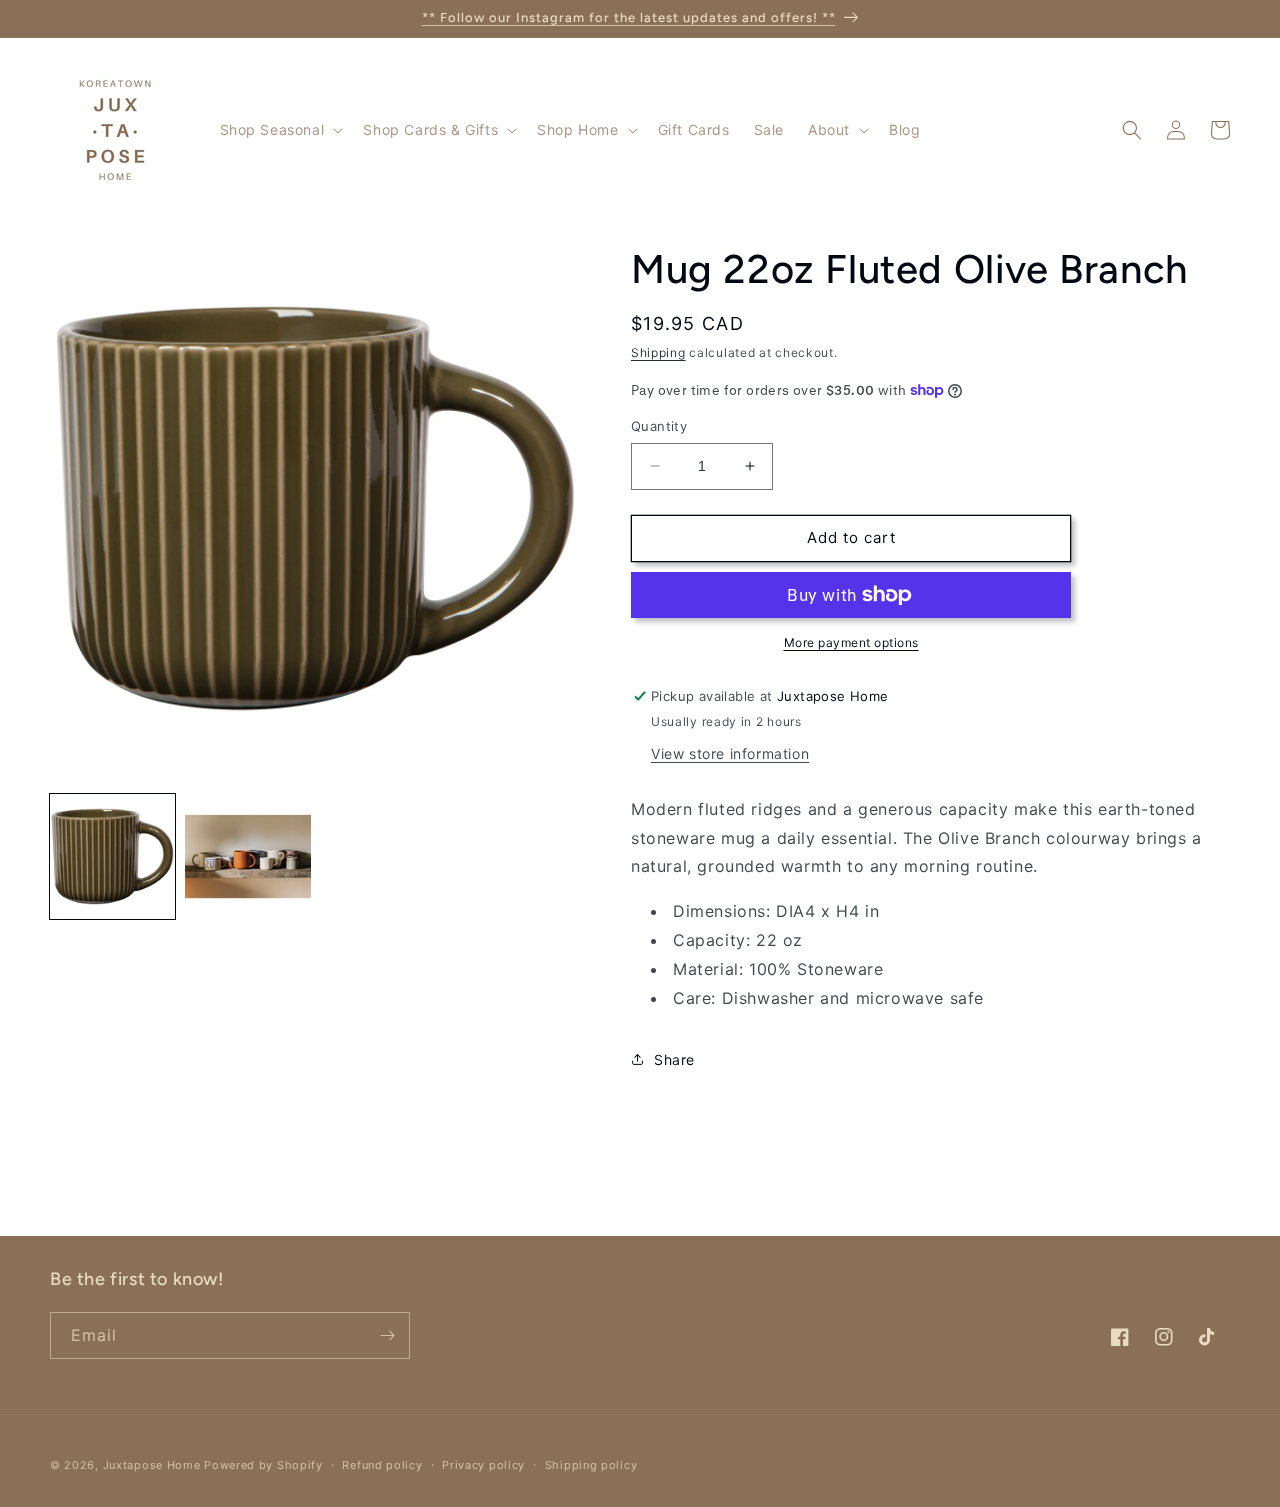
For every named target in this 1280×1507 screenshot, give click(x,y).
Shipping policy (591, 1465)
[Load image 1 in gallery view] (112, 856)
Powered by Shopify (263, 1465)
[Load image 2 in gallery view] (247, 856)
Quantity (659, 426)
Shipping (658, 352)
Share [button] (674, 1059)
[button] (280, 130)
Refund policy (382, 1465)
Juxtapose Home (152, 1465)
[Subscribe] (387, 1335)
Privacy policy (483, 1465)
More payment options (851, 642)
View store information (730, 753)
